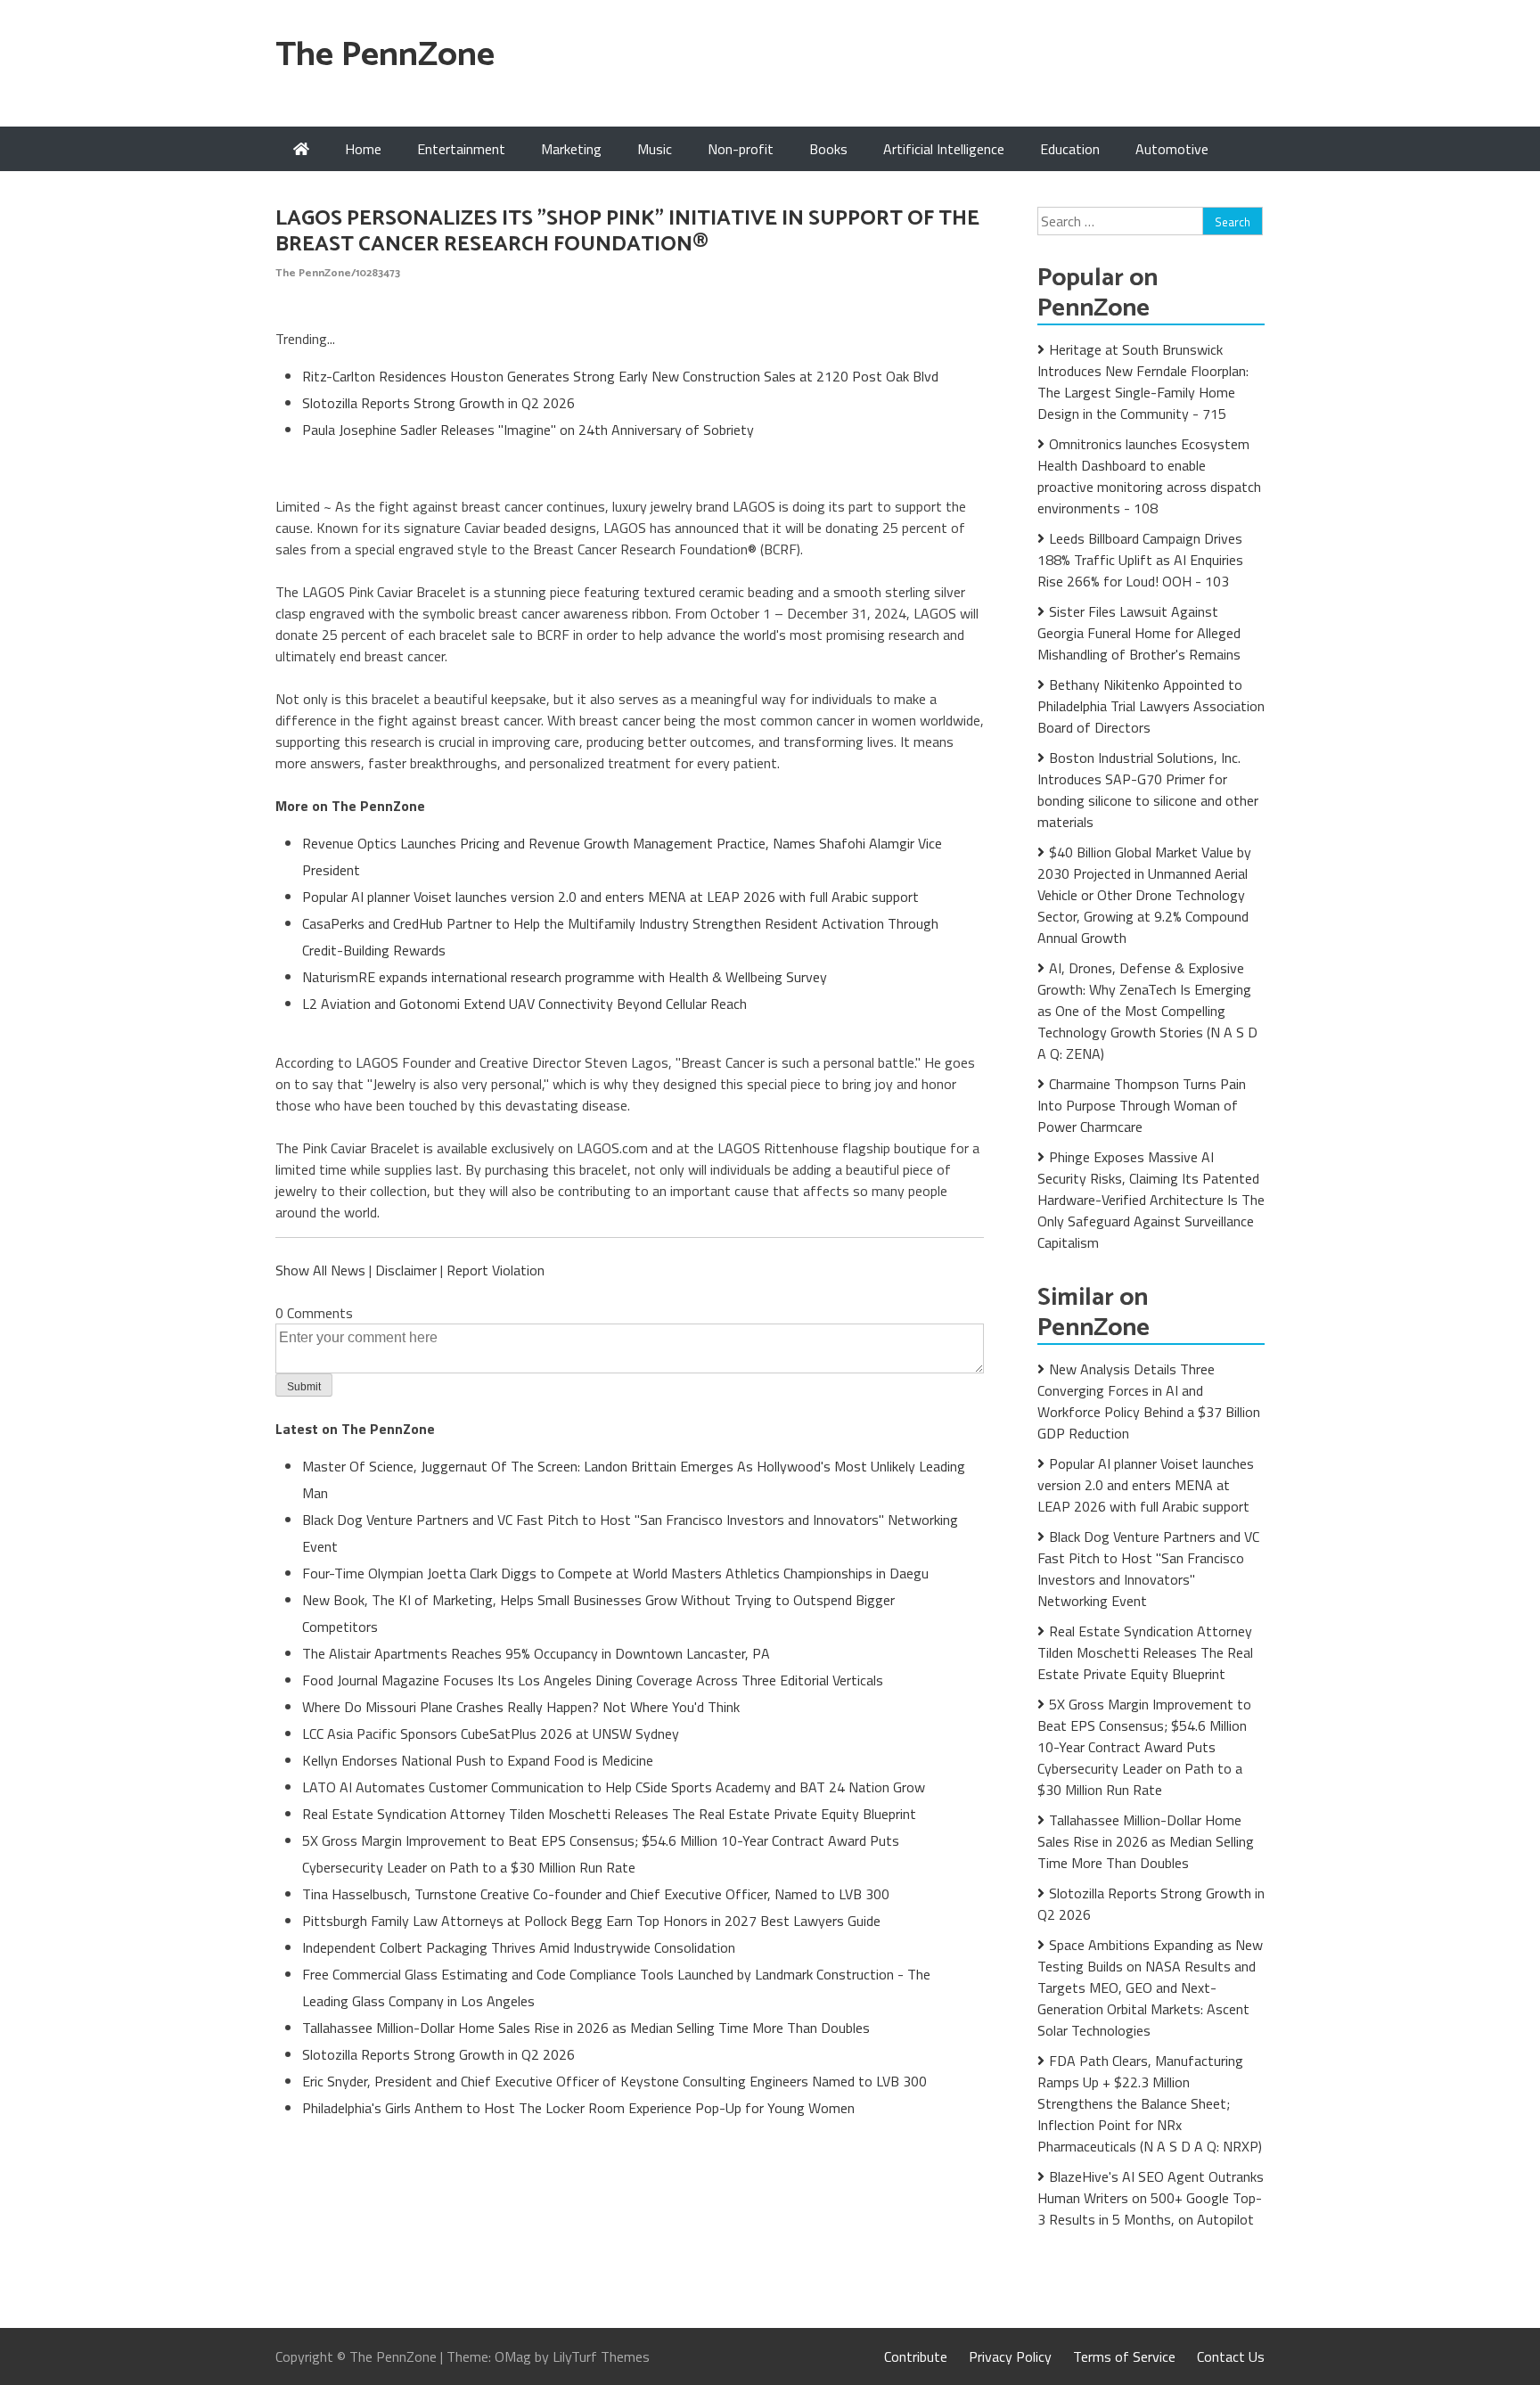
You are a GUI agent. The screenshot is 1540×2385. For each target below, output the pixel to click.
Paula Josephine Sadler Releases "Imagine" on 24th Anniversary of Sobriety (528, 430)
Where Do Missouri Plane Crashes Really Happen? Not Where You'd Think (521, 1707)
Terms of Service (1124, 2356)
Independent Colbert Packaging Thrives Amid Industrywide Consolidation (519, 1947)
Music (655, 149)
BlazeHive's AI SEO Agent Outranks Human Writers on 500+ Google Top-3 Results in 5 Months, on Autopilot (1151, 2198)
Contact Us (1231, 2356)
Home (363, 149)
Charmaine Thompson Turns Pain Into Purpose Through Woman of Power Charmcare (1142, 1105)
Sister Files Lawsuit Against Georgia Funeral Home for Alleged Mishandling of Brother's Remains (1139, 633)
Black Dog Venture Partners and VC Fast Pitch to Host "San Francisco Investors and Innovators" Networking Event (1148, 1569)
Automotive (1172, 149)
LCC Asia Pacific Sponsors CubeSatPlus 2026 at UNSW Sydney (491, 1733)
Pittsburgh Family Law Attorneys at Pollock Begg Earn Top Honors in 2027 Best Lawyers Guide (591, 1921)
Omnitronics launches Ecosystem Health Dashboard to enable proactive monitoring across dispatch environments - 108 (1149, 476)
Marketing (571, 149)
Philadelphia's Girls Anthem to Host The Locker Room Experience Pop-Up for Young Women (578, 2108)
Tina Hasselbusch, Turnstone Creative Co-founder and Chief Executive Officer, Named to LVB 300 (596, 1894)
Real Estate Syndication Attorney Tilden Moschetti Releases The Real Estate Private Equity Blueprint (609, 1814)
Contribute (916, 2356)
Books (828, 149)
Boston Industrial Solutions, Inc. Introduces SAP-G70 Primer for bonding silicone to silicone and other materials (1148, 790)
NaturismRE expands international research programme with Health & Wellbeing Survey (565, 977)
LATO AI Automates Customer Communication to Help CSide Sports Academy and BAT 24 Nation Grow (614, 1787)
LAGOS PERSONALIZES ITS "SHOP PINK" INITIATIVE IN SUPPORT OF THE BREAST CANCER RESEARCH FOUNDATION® (627, 232)
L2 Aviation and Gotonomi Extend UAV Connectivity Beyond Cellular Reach (524, 1004)
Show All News (320, 1270)
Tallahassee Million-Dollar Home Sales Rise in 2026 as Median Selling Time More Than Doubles (586, 2028)
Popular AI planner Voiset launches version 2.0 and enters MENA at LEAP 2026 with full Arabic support (610, 897)
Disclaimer (406, 1270)
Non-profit (741, 149)
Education (1070, 149)
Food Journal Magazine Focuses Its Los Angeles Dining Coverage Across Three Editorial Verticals (593, 1680)
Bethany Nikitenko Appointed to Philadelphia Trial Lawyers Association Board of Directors (1151, 706)
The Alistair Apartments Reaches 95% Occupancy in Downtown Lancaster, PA (536, 1653)
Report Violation (496, 1270)
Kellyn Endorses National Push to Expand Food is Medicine (478, 1760)
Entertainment (461, 149)
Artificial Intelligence (944, 149)
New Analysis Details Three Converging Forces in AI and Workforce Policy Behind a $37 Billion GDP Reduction (1149, 1401)
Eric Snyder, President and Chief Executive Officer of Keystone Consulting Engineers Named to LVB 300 (614, 2081)
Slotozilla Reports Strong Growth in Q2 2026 (438, 403)
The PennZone (385, 56)
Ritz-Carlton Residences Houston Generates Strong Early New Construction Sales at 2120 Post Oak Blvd (620, 376)
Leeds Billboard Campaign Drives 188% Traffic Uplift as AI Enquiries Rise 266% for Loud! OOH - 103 (1140, 560)
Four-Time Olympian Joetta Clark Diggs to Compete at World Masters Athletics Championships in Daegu (615, 1573)
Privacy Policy (1010, 2356)
